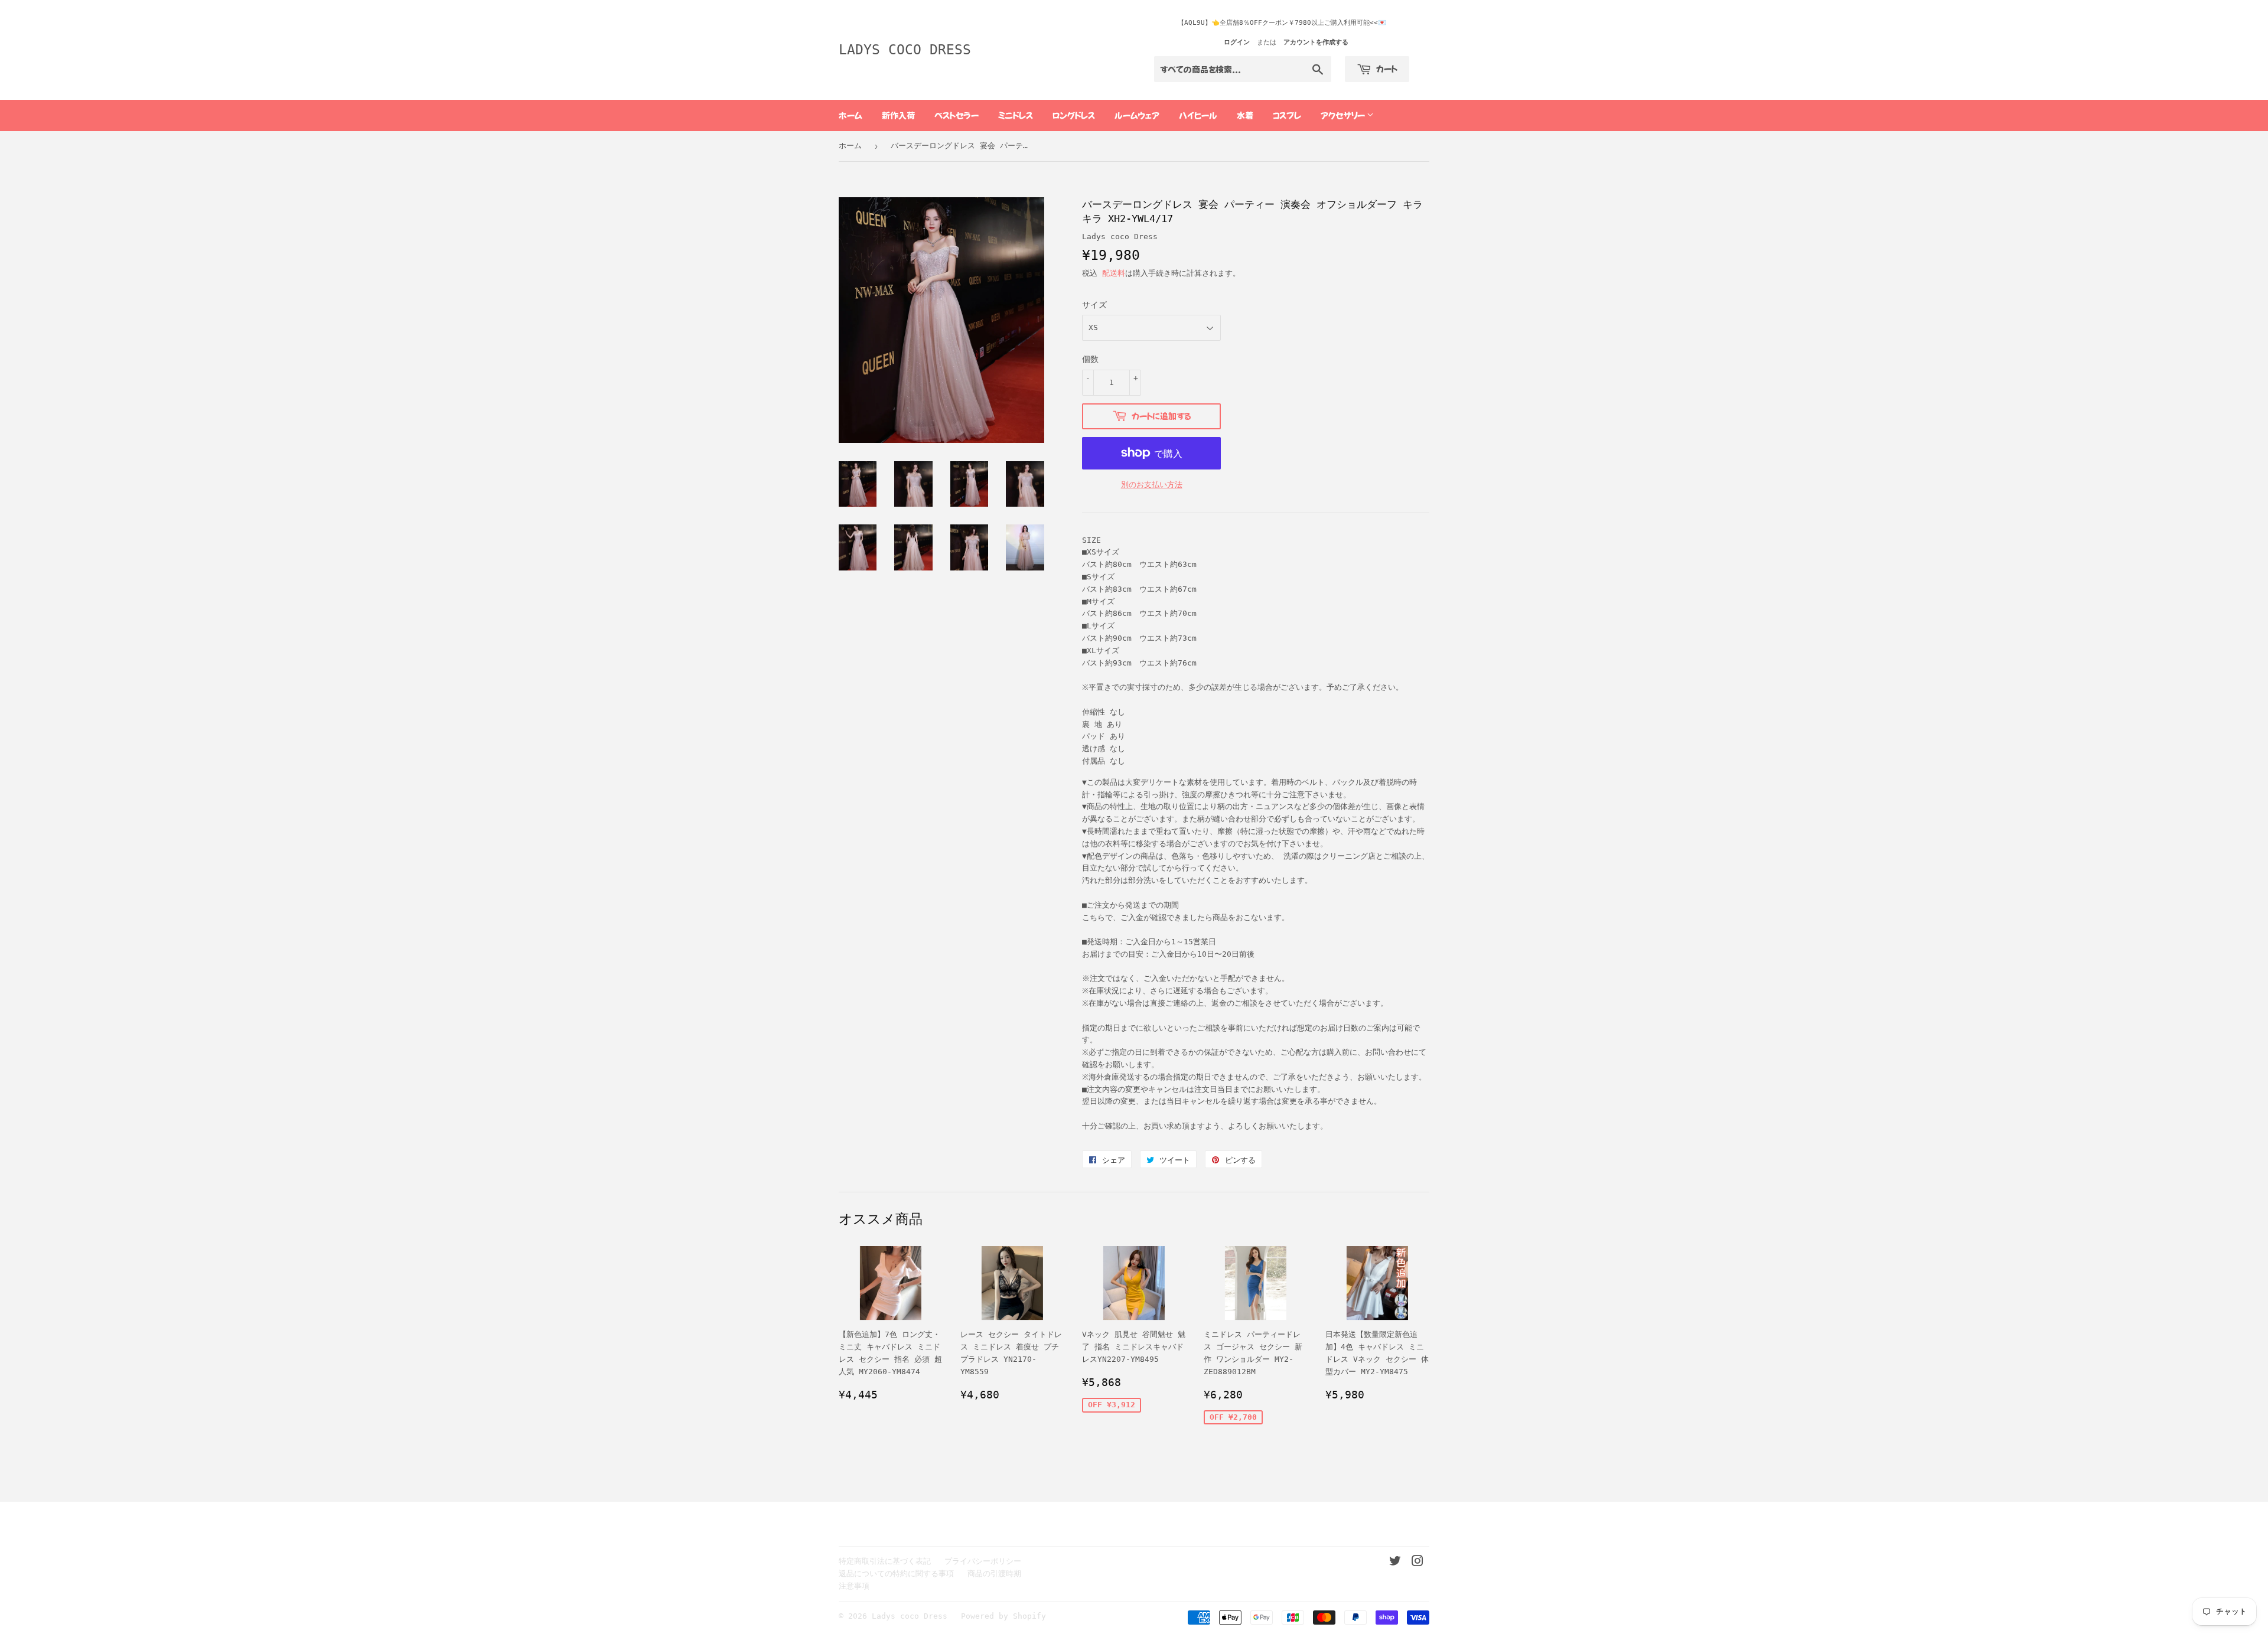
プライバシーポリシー (983, 1561)
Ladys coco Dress (905, 50)
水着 (1245, 115)
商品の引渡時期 (994, 1574)
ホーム (850, 115)
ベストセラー (957, 115)
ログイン (1237, 42)
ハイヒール (1198, 115)
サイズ (1094, 305)
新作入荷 (898, 115)
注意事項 (854, 1586)
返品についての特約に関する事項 (896, 1574)
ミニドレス (1016, 115)
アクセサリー (1344, 115)
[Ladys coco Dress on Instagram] (1417, 1563)
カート (1386, 69)
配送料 (1114, 273)
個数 (1090, 359)
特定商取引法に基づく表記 (885, 1561)
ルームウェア (1137, 115)
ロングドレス (1074, 115)
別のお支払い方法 (1152, 485)
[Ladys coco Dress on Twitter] (1395, 1563)
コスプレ (1287, 115)
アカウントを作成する (1316, 42)
